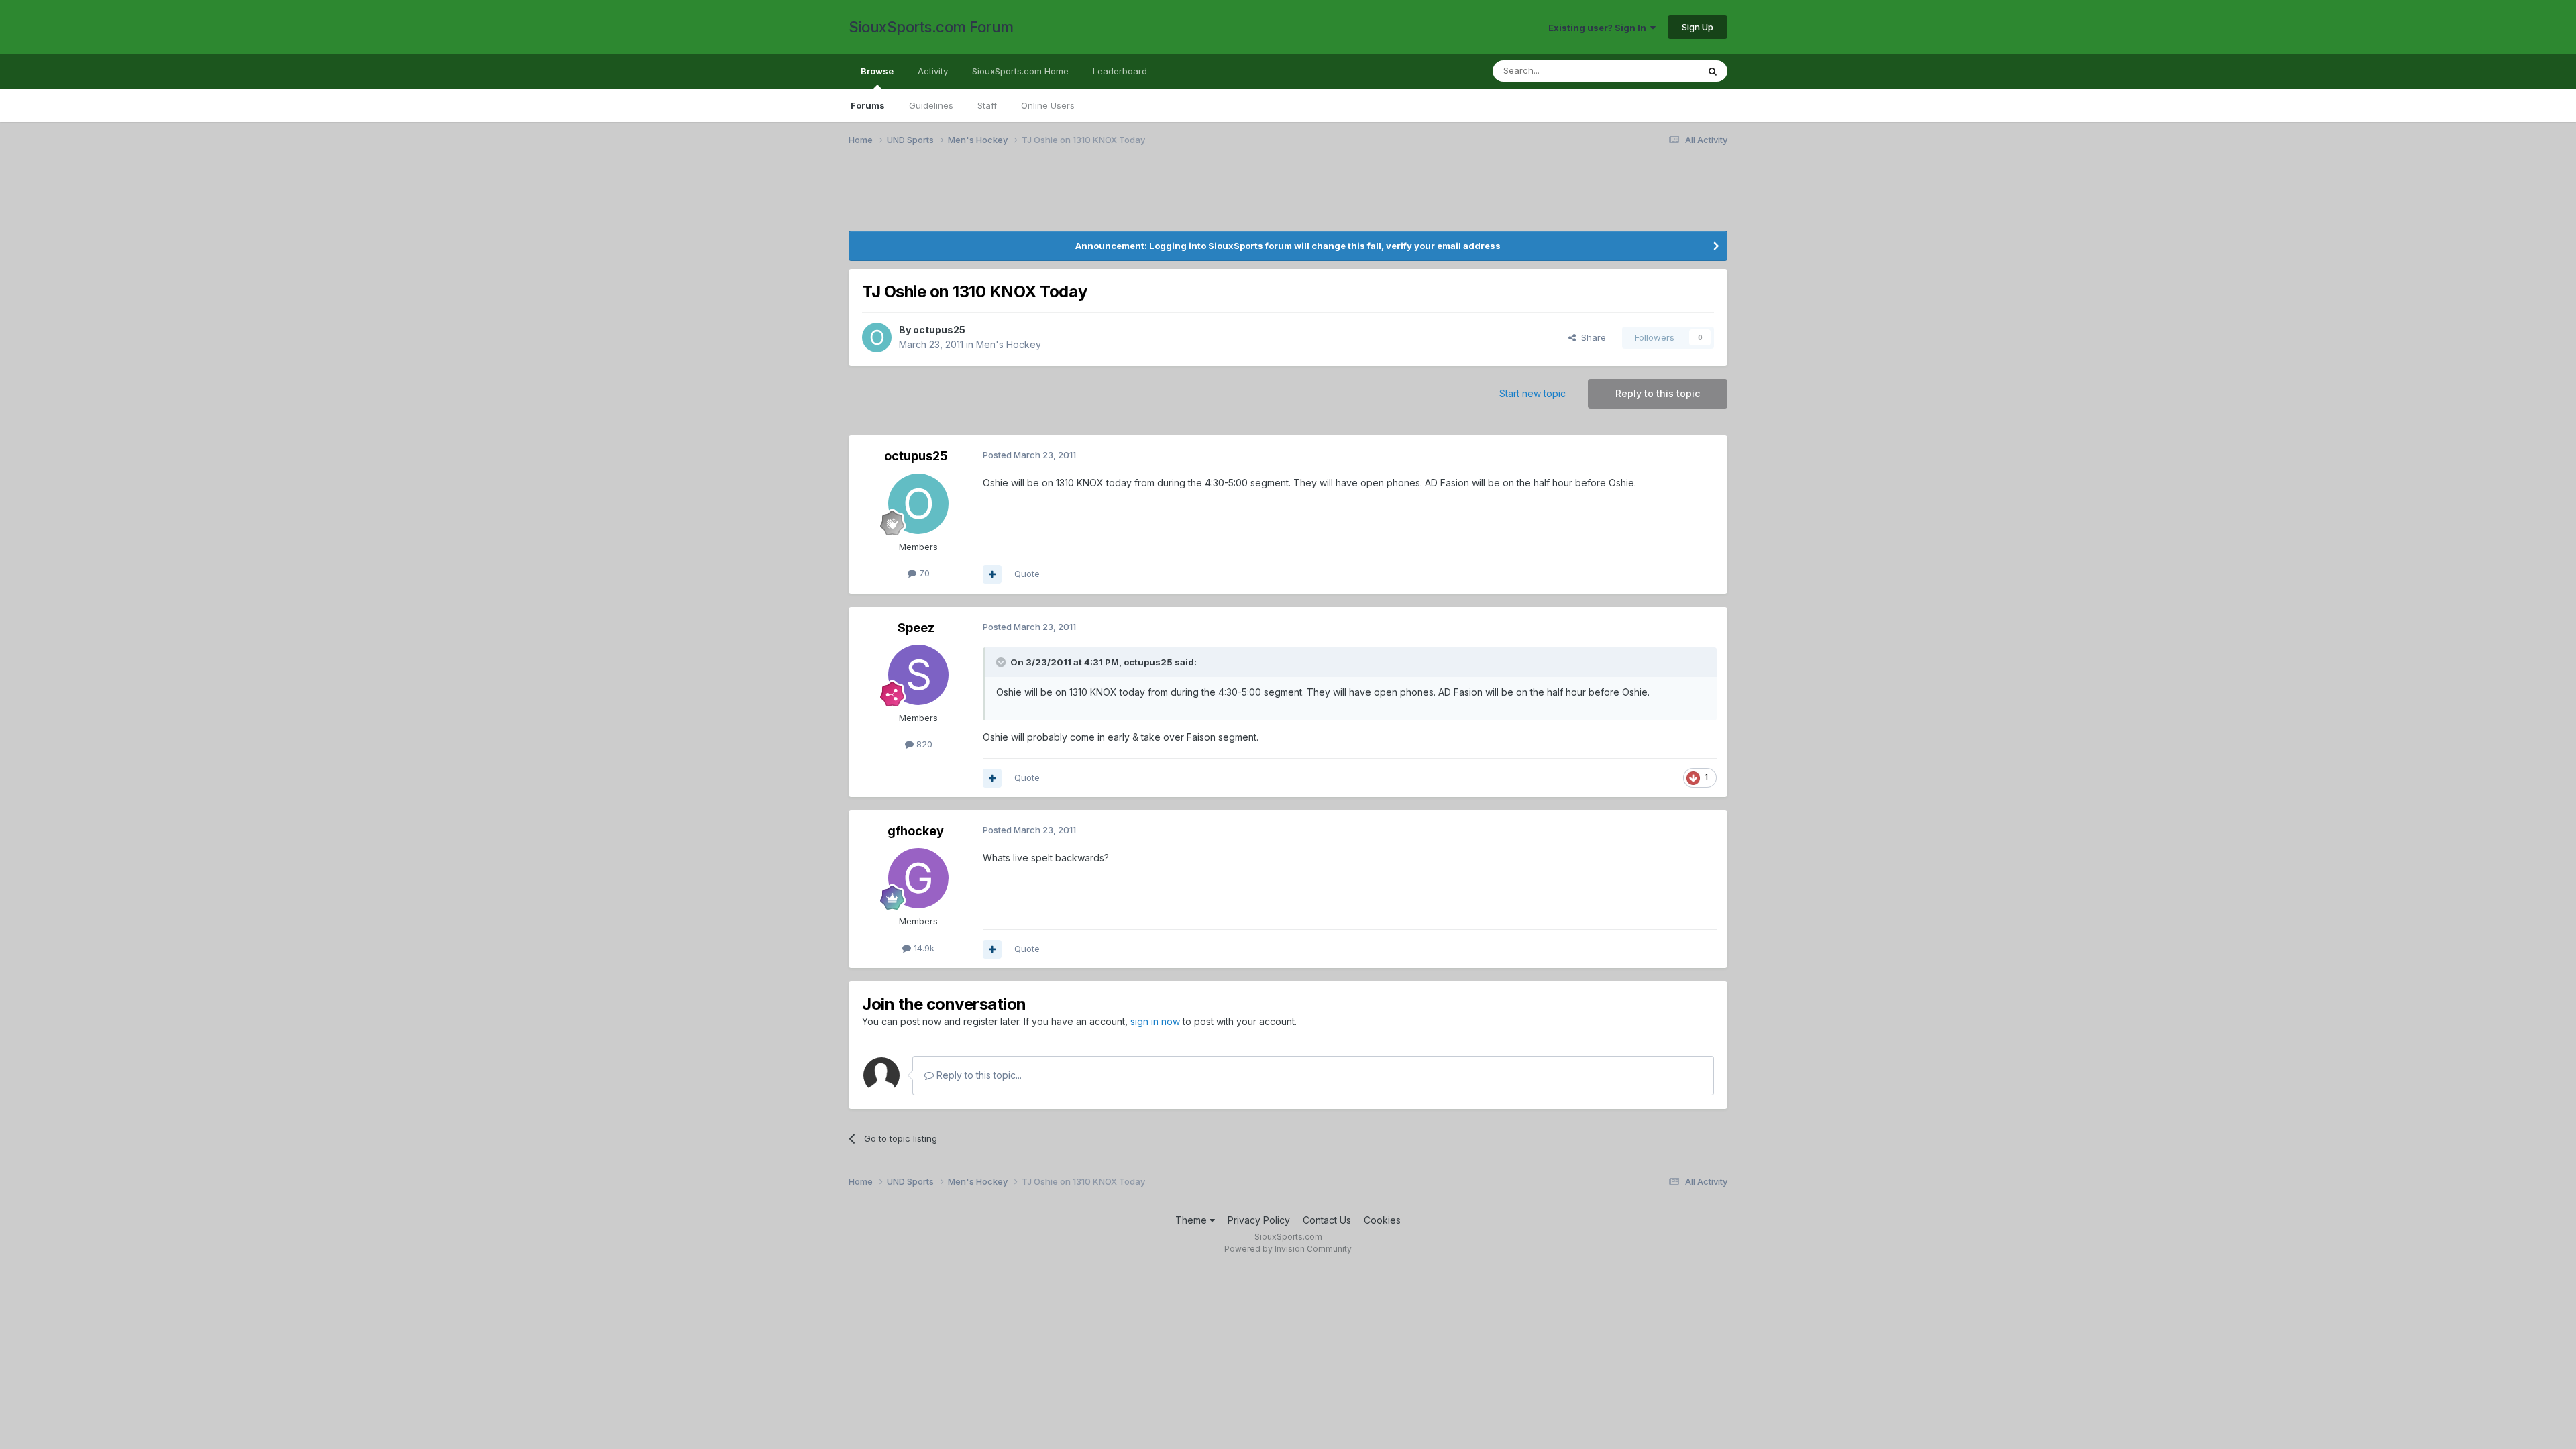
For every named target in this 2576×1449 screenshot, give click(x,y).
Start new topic (1533, 393)
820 (923, 744)
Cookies (1382, 1220)
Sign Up (1698, 27)
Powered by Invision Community (1288, 1249)
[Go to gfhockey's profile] (918, 878)
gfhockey (916, 831)
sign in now (1155, 1021)
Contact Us (1327, 1220)
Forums (868, 105)
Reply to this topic (1658, 393)
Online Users (1048, 105)
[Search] (1713, 71)
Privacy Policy (1259, 1220)
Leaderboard (1120, 71)
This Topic (1659, 71)
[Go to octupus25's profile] (877, 337)
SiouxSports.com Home (1020, 71)
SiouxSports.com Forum (931, 27)
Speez (916, 628)
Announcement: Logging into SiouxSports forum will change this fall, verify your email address (1288, 246)
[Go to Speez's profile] (918, 675)
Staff (987, 105)
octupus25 (939, 330)
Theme (1192, 1220)
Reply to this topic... (978, 1075)
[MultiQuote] (992, 574)
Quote (1027, 574)
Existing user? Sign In (1599, 28)
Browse (877, 71)
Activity (933, 71)
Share (1591, 337)
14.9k (923, 948)
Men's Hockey (1009, 344)
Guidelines (931, 105)
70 (923, 573)
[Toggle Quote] (1002, 662)
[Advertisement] (1251, 197)
